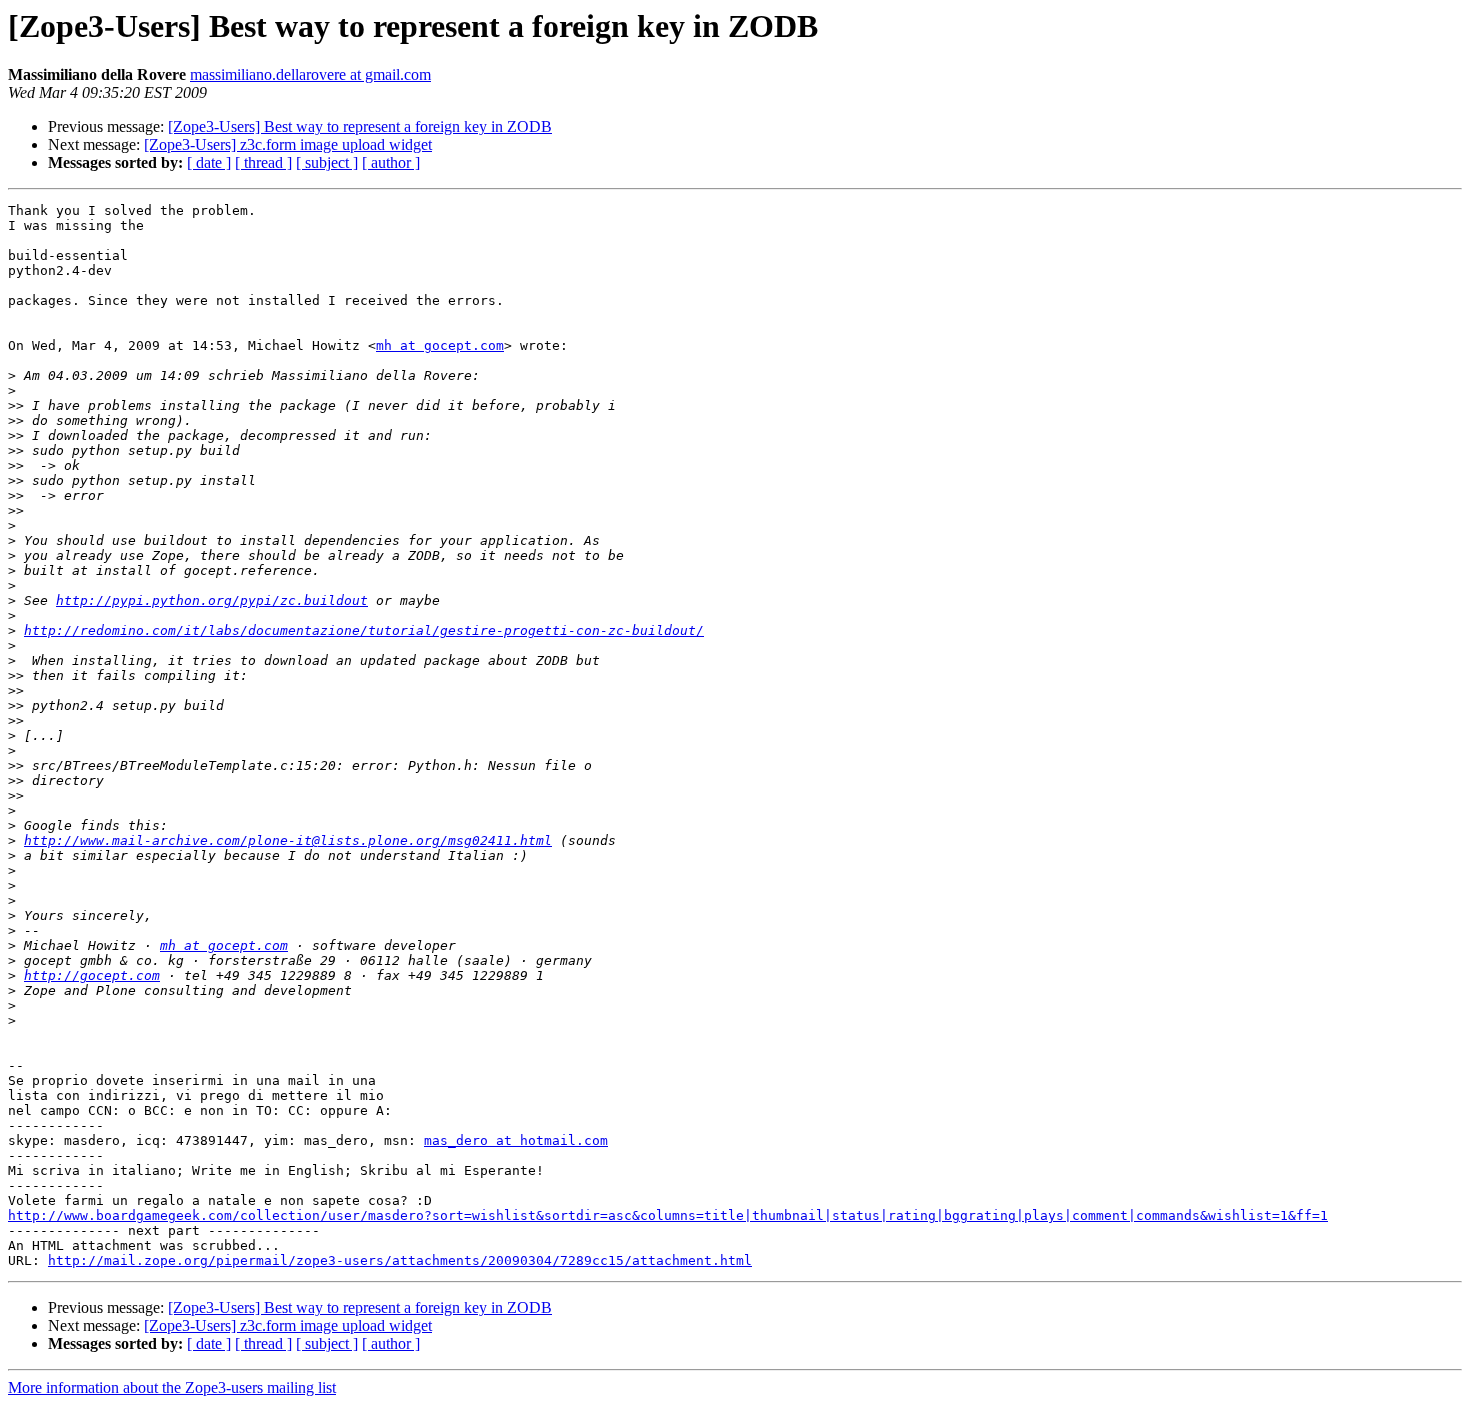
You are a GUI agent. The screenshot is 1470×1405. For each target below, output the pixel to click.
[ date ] (209, 162)
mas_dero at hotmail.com (516, 1140)
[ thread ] (263, 162)
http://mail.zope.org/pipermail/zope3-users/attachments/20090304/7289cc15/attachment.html (400, 1260)
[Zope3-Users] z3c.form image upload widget (288, 144)
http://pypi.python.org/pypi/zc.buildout (212, 600)
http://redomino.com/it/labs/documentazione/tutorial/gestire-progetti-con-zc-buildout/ (364, 630)
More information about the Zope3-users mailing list (172, 1387)
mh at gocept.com (440, 345)
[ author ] (391, 162)
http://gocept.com (92, 975)
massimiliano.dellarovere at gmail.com (310, 74)
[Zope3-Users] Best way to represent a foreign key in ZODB (360, 126)
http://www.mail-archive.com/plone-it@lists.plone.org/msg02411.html (288, 840)
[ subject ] (327, 162)
